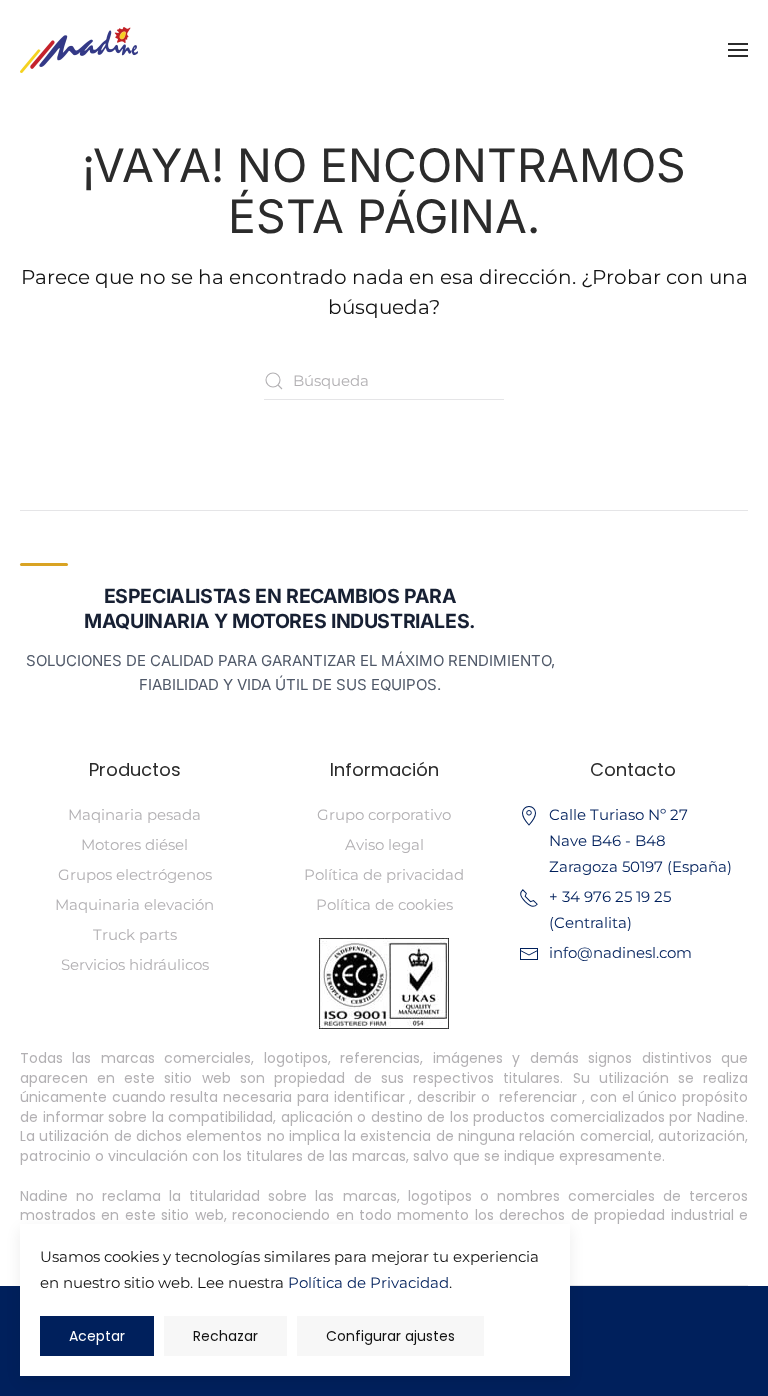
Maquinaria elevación (134, 904)
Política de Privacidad (368, 1282)
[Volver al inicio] (79, 50)
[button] (738, 50)
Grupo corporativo (384, 814)
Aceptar (97, 1336)
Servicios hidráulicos (135, 964)
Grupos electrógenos (135, 874)
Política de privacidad (384, 874)
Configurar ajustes (390, 1336)
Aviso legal (384, 844)
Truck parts (135, 934)
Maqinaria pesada (134, 814)
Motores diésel (134, 844)
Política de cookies (384, 904)
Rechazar (225, 1336)
